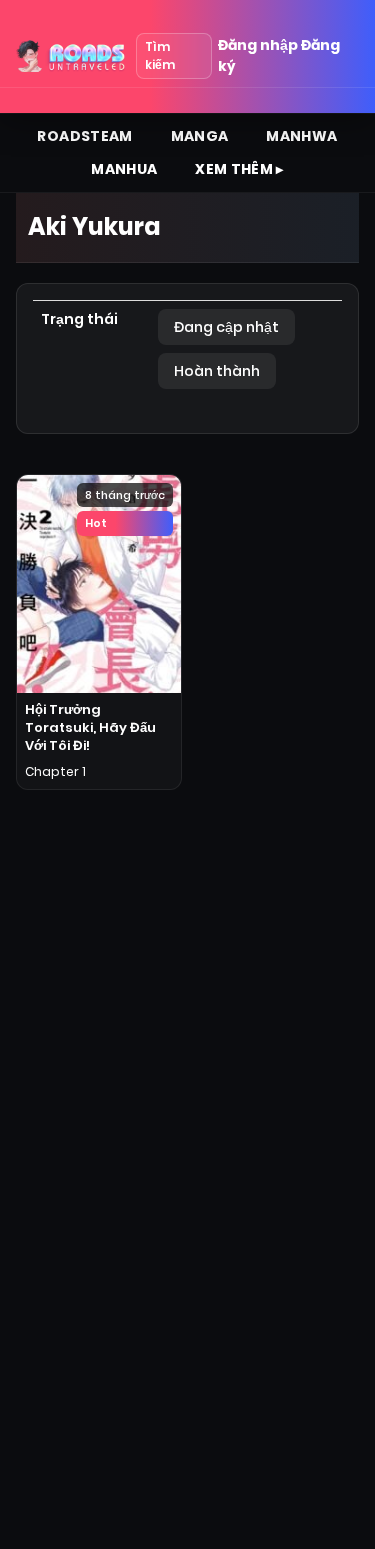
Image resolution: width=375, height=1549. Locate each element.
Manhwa (301, 136)
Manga (200, 136)
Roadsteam (84, 136)
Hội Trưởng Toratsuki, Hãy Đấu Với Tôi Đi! (90, 727)
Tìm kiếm (160, 55)
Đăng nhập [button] (258, 45)
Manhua (124, 169)
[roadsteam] (72, 56)
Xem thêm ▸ (239, 169)
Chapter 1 (55, 771)
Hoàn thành (217, 371)
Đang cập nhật (226, 327)
